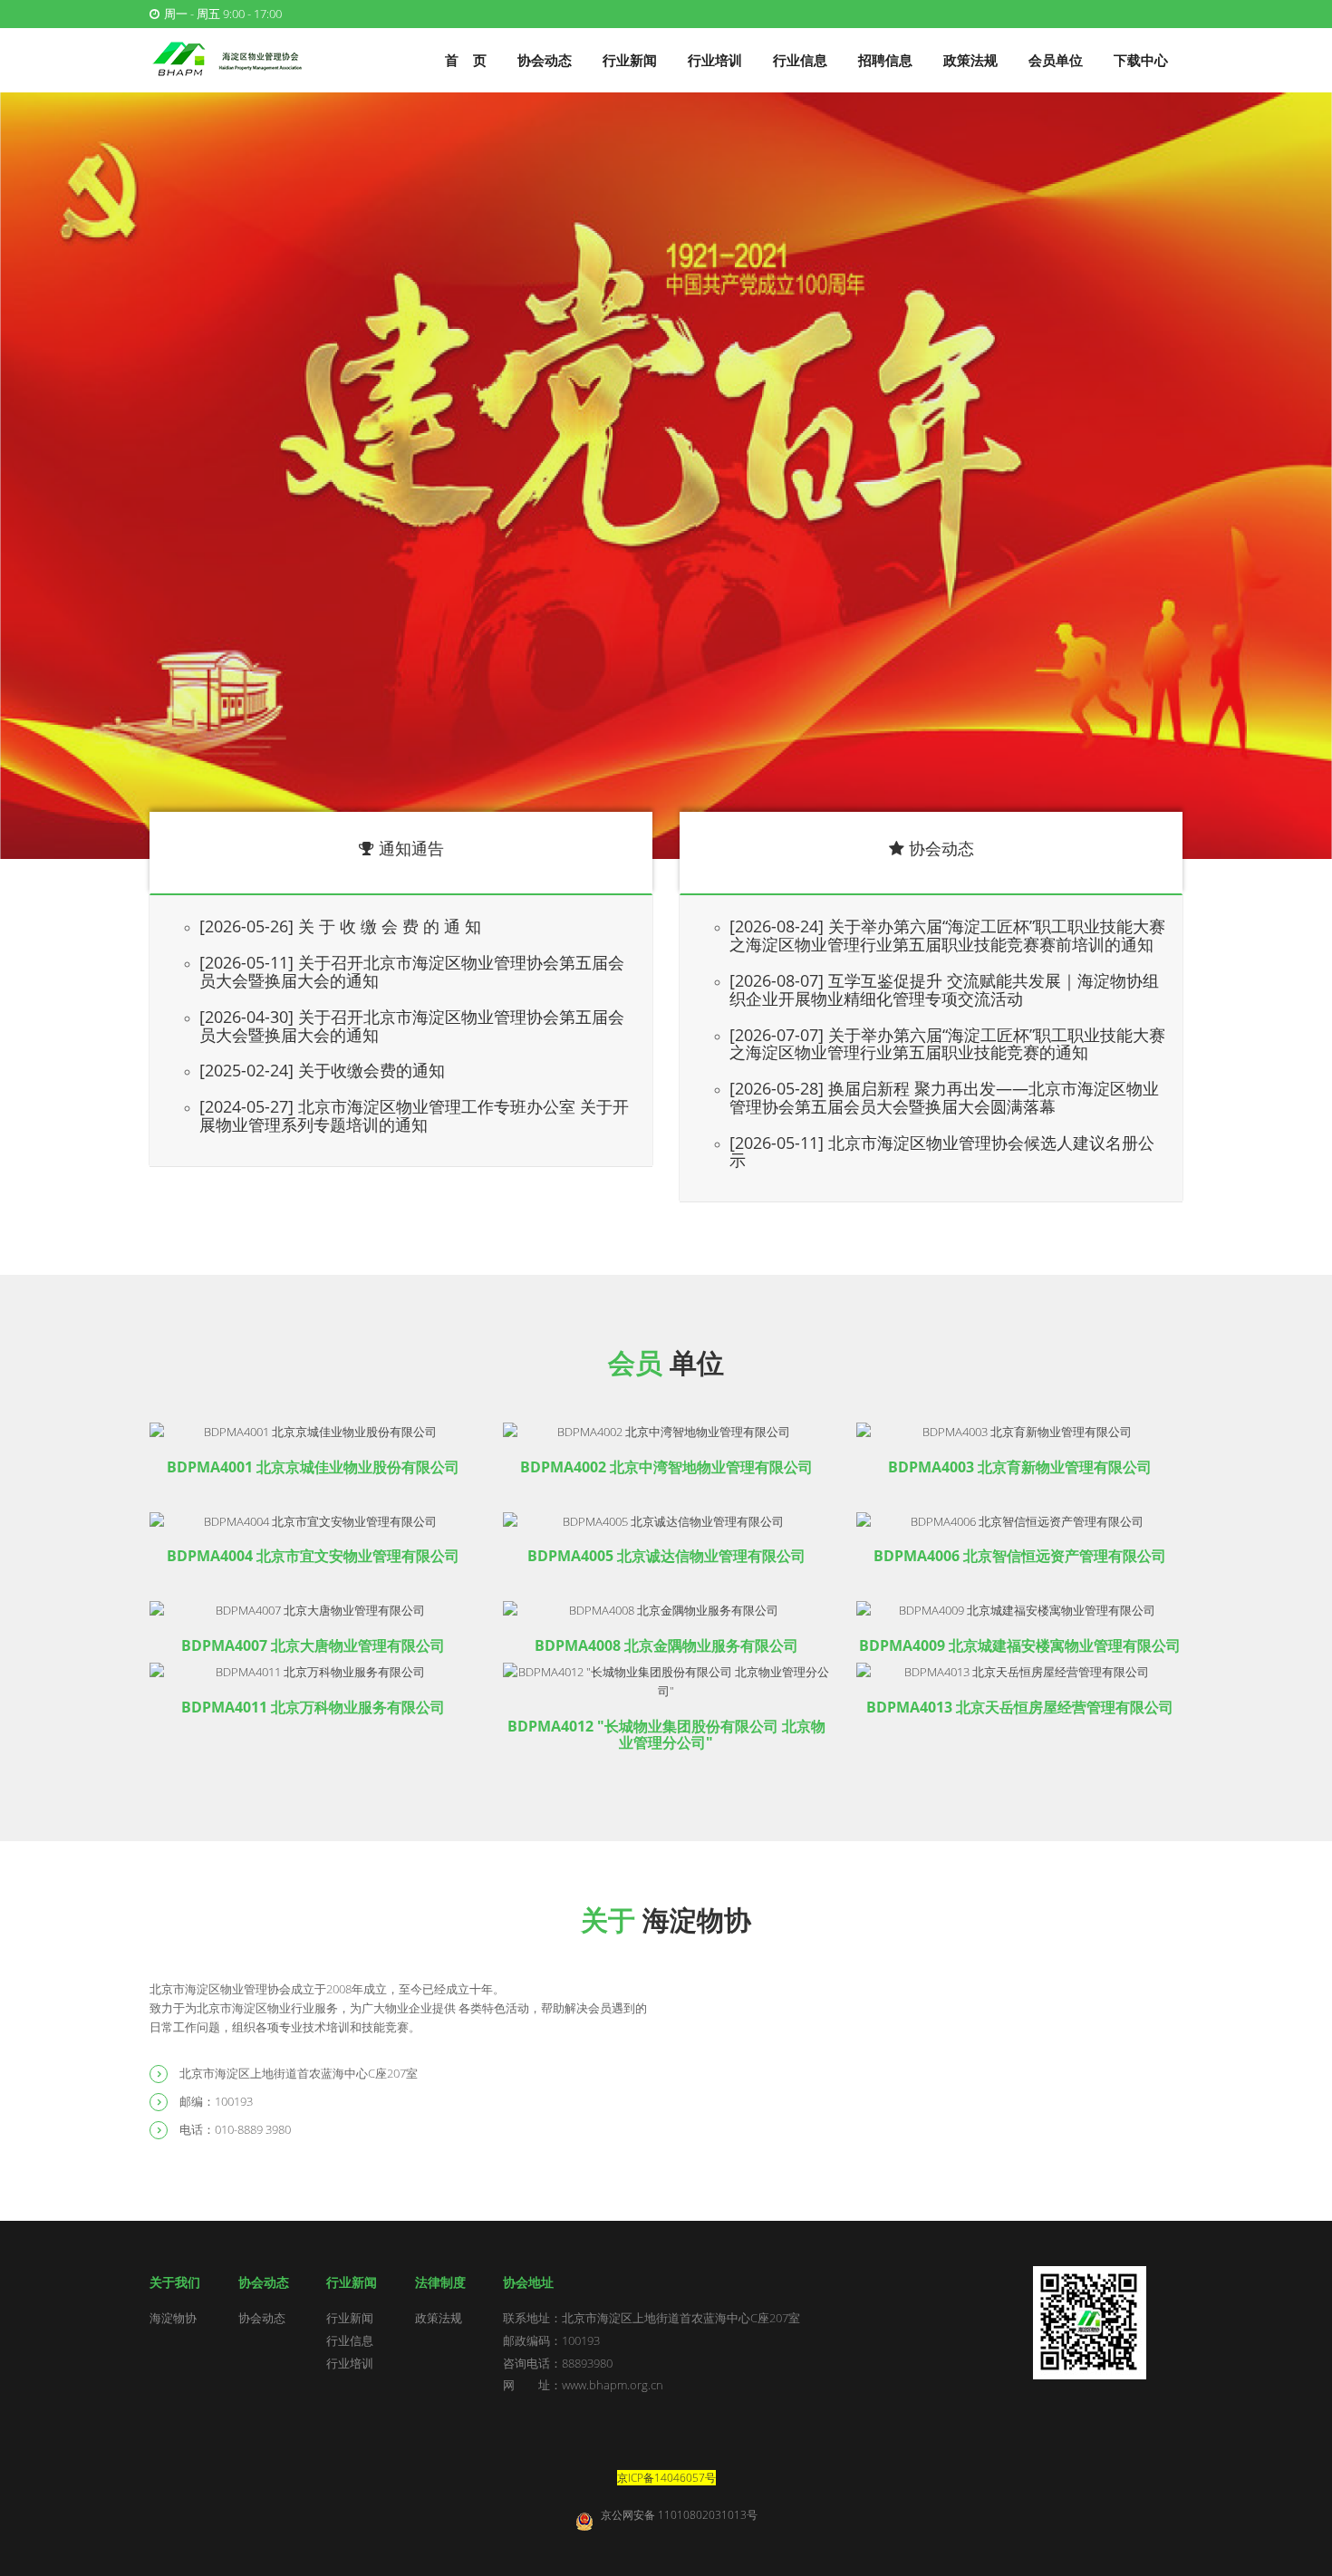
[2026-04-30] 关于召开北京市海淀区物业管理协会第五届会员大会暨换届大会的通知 (412, 1026)
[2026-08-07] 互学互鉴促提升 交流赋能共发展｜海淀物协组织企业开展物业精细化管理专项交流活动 (944, 989)
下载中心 (1141, 60)
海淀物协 (173, 2318)
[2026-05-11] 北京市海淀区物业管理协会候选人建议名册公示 (942, 1152)
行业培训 (715, 60)
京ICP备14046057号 (666, 2478)
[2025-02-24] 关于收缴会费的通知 (322, 1070)
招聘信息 (885, 60)
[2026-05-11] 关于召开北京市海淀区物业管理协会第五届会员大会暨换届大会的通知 (412, 971)
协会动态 (545, 60)
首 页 (466, 60)
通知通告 (411, 848)
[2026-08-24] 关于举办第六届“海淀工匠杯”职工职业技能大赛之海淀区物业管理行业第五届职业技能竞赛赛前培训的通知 (947, 935)
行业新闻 (630, 60)
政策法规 (970, 60)
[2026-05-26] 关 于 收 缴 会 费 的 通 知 (340, 926)
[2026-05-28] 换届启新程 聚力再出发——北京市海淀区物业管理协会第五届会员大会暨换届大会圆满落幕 (944, 1097)
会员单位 (1056, 60)
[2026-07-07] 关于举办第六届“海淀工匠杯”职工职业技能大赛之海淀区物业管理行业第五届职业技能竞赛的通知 (947, 1044)
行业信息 (800, 60)
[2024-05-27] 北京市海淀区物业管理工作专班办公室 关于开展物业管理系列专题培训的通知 (414, 1115)
